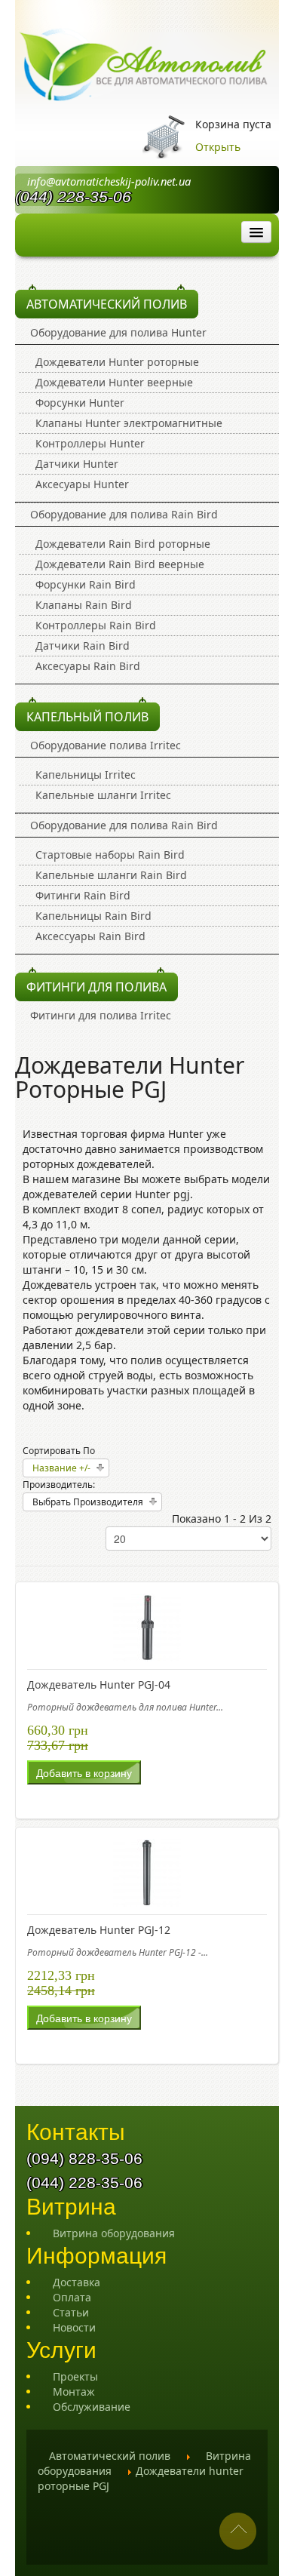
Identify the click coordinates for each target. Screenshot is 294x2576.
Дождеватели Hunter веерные (114, 382)
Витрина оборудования (114, 2233)
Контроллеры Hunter (90, 443)
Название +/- (61, 1468)
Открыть (218, 147)
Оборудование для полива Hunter (118, 332)
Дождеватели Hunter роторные (117, 362)
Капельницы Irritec (86, 775)
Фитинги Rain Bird (83, 895)
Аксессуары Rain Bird (90, 936)
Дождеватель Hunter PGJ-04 (99, 1685)
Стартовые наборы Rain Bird (110, 855)
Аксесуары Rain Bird (88, 666)
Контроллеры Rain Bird (96, 625)
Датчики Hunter (77, 464)
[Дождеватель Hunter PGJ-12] (147, 1871)
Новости (74, 2327)
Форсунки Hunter (80, 403)
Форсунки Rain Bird (86, 584)
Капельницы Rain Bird (93, 916)
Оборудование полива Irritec (106, 745)
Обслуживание (92, 2407)
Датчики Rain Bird (83, 646)
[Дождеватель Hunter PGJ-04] (147, 1626)
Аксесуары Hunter (82, 484)
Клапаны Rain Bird (84, 605)
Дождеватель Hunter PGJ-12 (99, 1930)
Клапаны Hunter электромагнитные (129, 423)
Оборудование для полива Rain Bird (124, 514)
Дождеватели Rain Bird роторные (123, 544)
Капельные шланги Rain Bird (111, 875)
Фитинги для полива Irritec (101, 1015)
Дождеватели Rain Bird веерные (120, 564)
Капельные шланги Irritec (103, 795)
